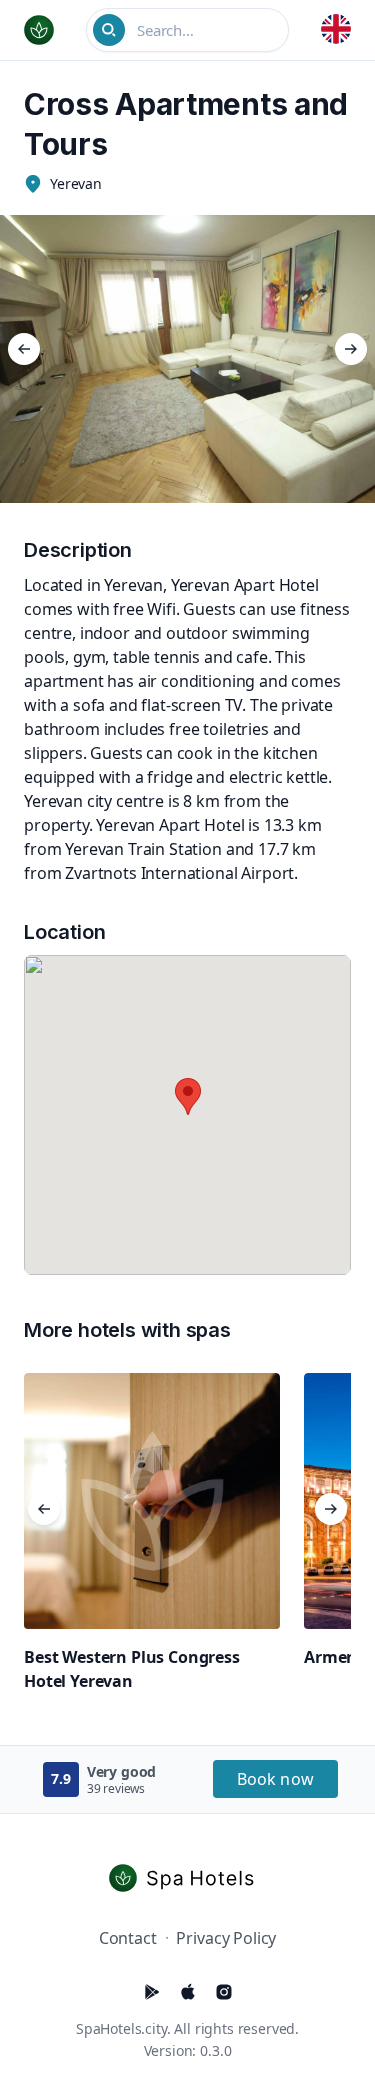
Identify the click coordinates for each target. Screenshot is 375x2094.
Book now (275, 1779)
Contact (128, 1938)
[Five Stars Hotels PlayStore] (152, 1992)
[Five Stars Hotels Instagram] (224, 1992)
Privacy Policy (226, 1938)
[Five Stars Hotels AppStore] (188, 1992)
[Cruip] (187, 1878)
